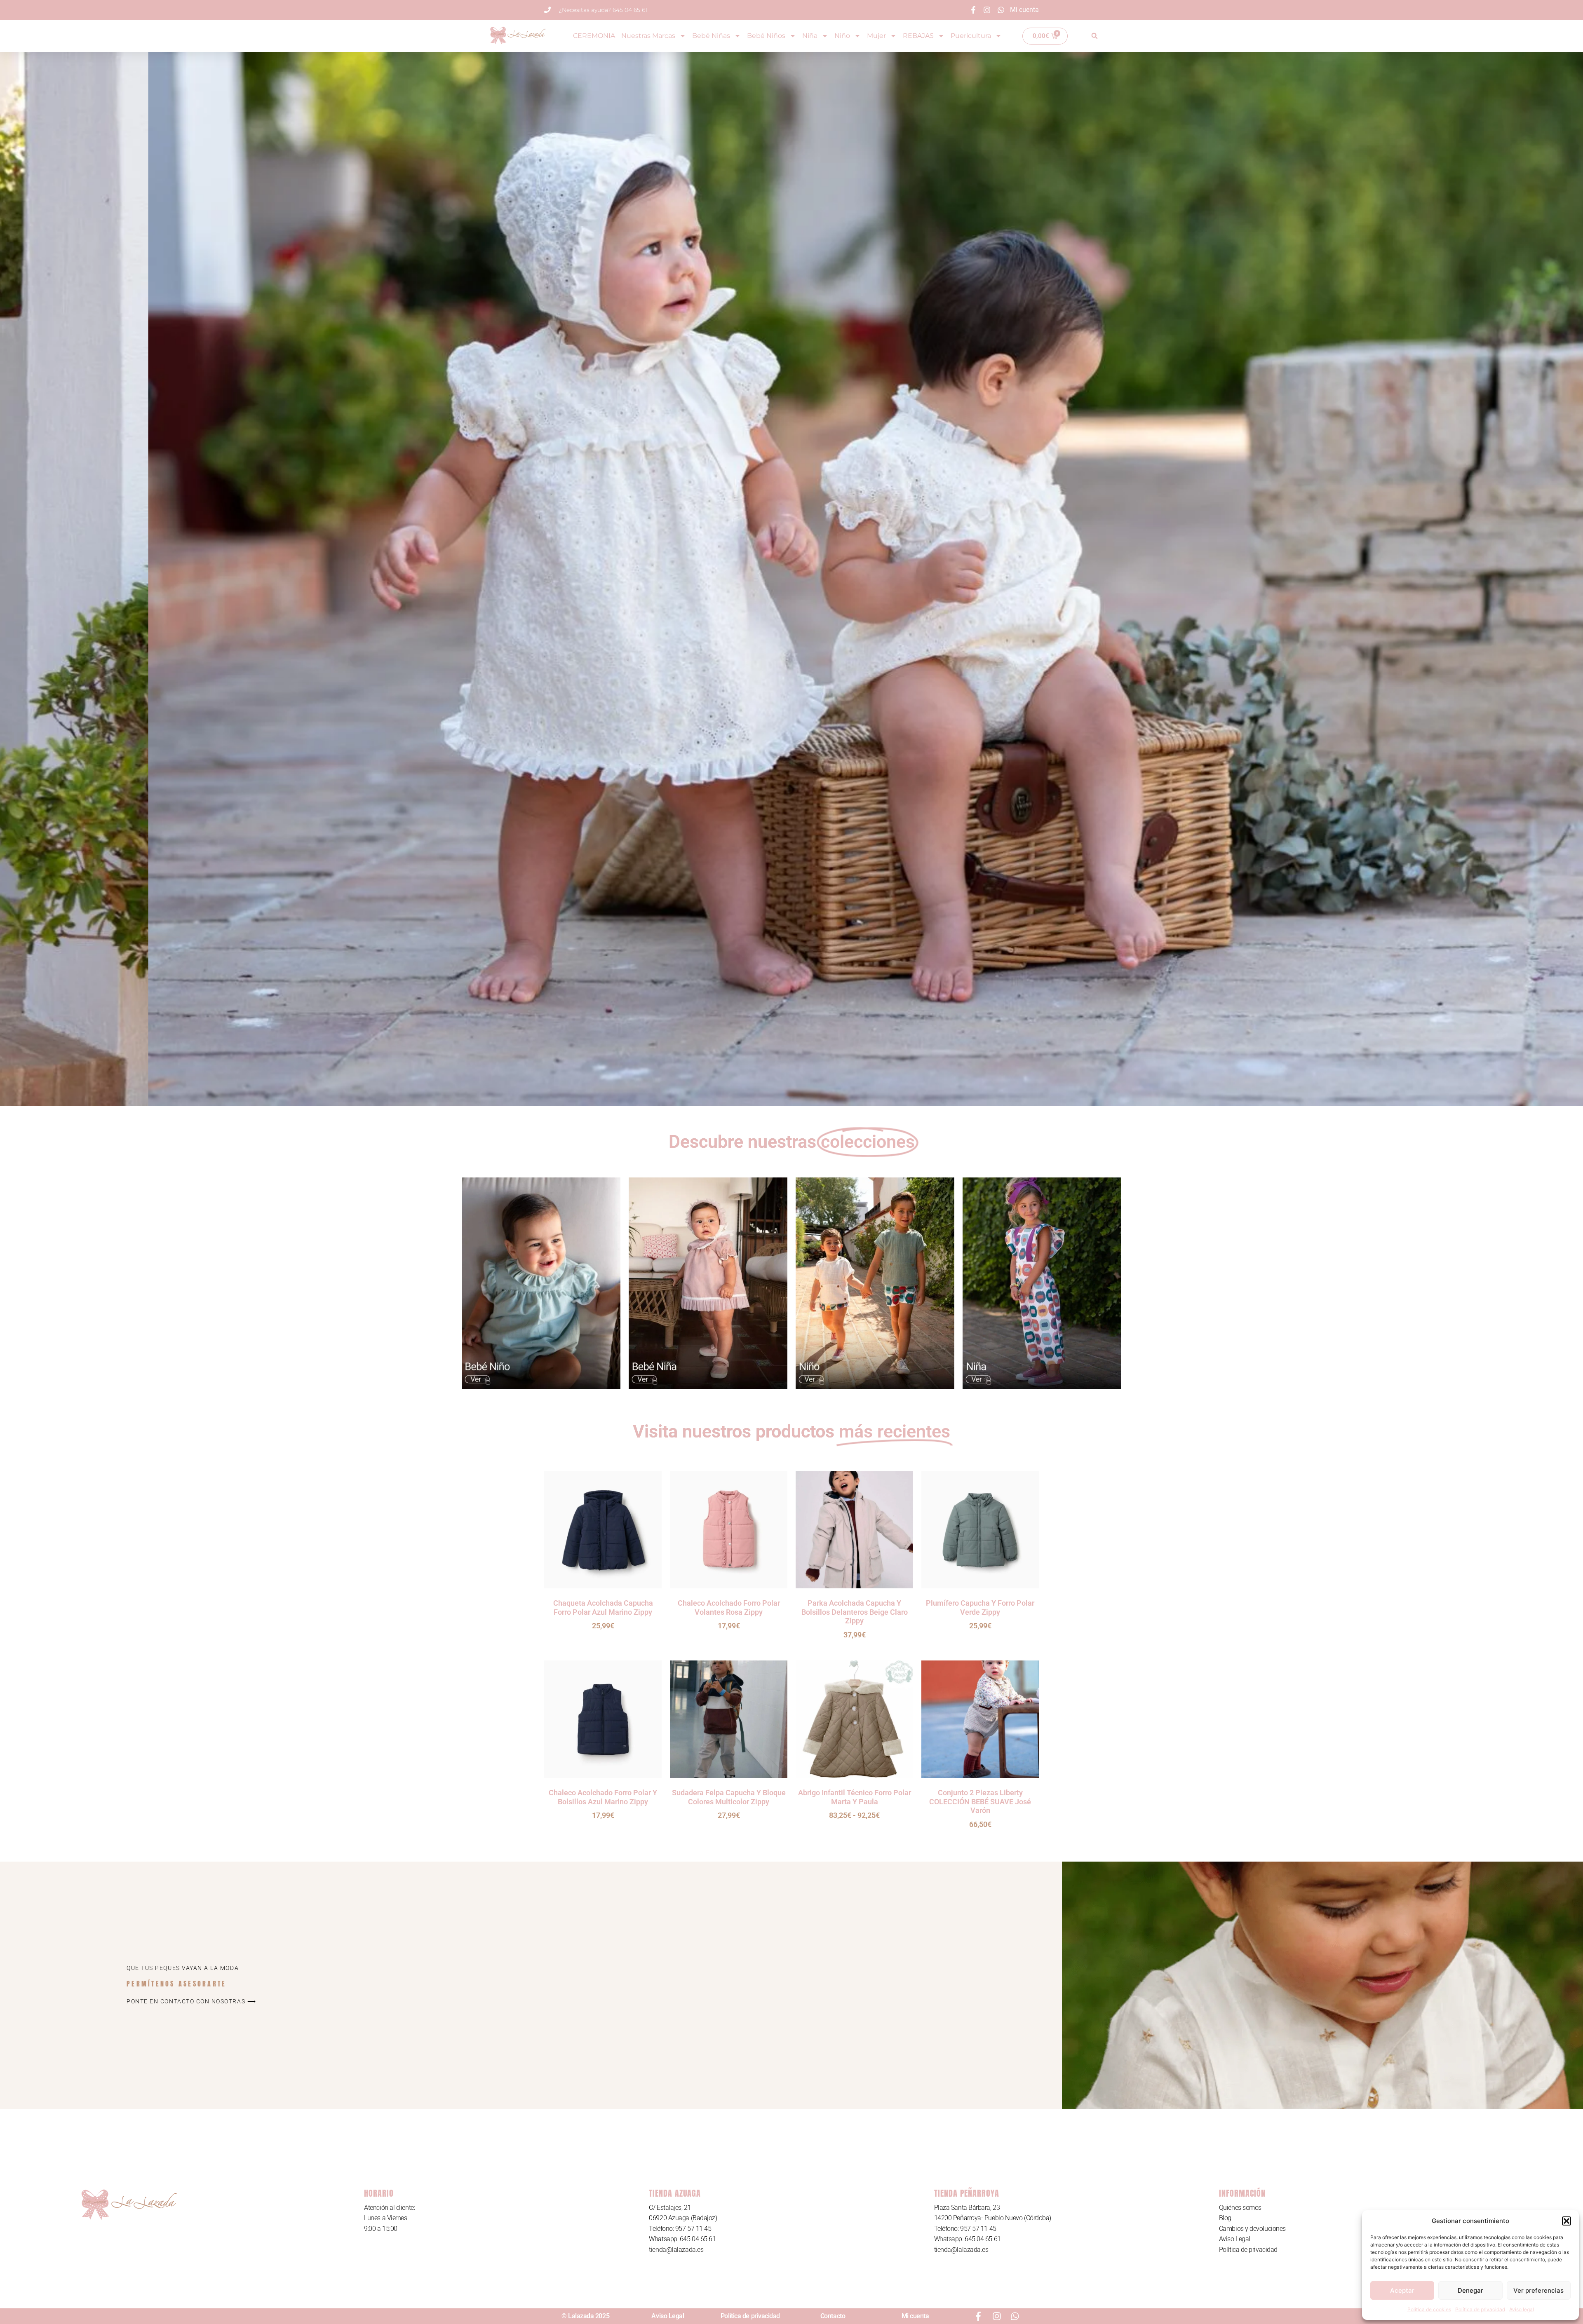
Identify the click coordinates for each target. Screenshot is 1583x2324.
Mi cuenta (915, 2316)
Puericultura (971, 36)
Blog (1225, 2218)
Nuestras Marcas (648, 36)
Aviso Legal (1235, 2239)
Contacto (833, 2316)
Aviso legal (1522, 2309)
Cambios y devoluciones (1252, 2229)
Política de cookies (1429, 2309)
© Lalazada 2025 (585, 2316)
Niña (810, 36)
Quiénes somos (1240, 2208)
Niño (842, 36)
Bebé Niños (766, 36)
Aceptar (1402, 2290)
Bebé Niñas (711, 36)
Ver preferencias (1538, 2290)
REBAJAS (918, 36)
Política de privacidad (1480, 2309)
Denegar (1470, 2290)
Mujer (876, 36)
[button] (1567, 2221)
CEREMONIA (594, 36)
